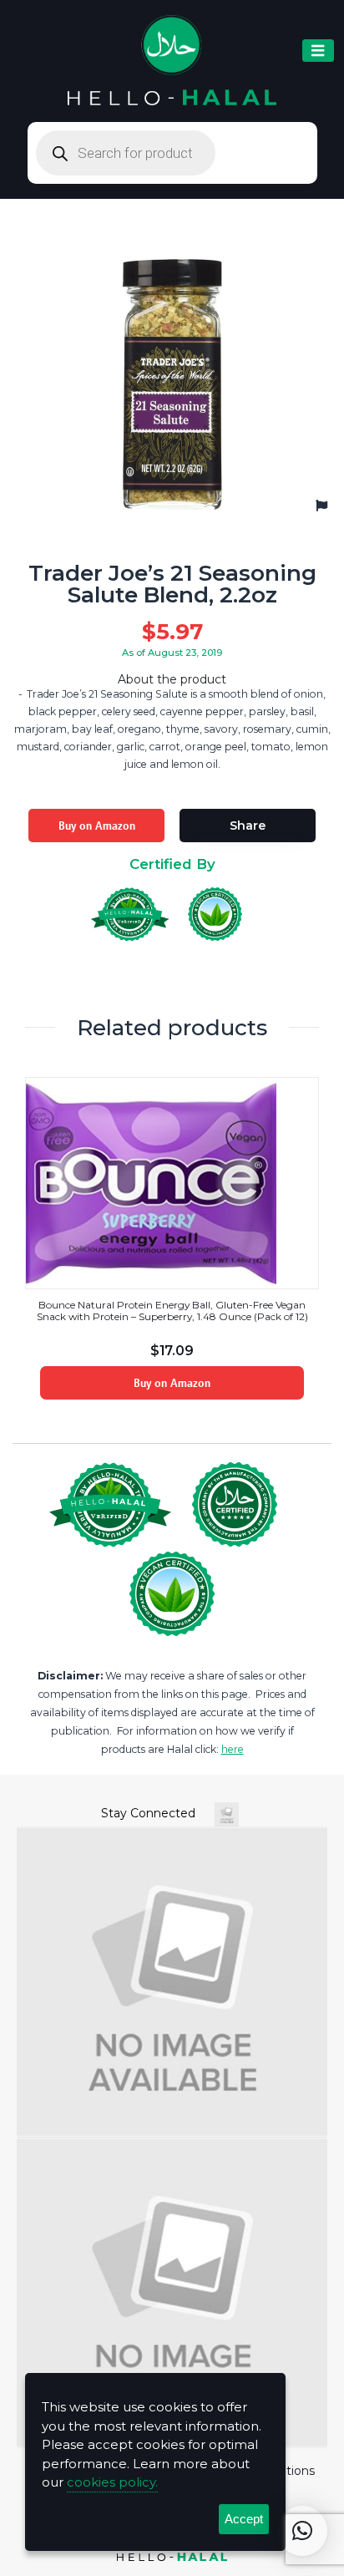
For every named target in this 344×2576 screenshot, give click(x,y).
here (233, 1749)
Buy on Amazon (97, 826)
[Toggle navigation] (318, 51)
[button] (302, 2531)
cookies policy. (112, 2482)
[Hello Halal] (172, 61)
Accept (244, 2519)
